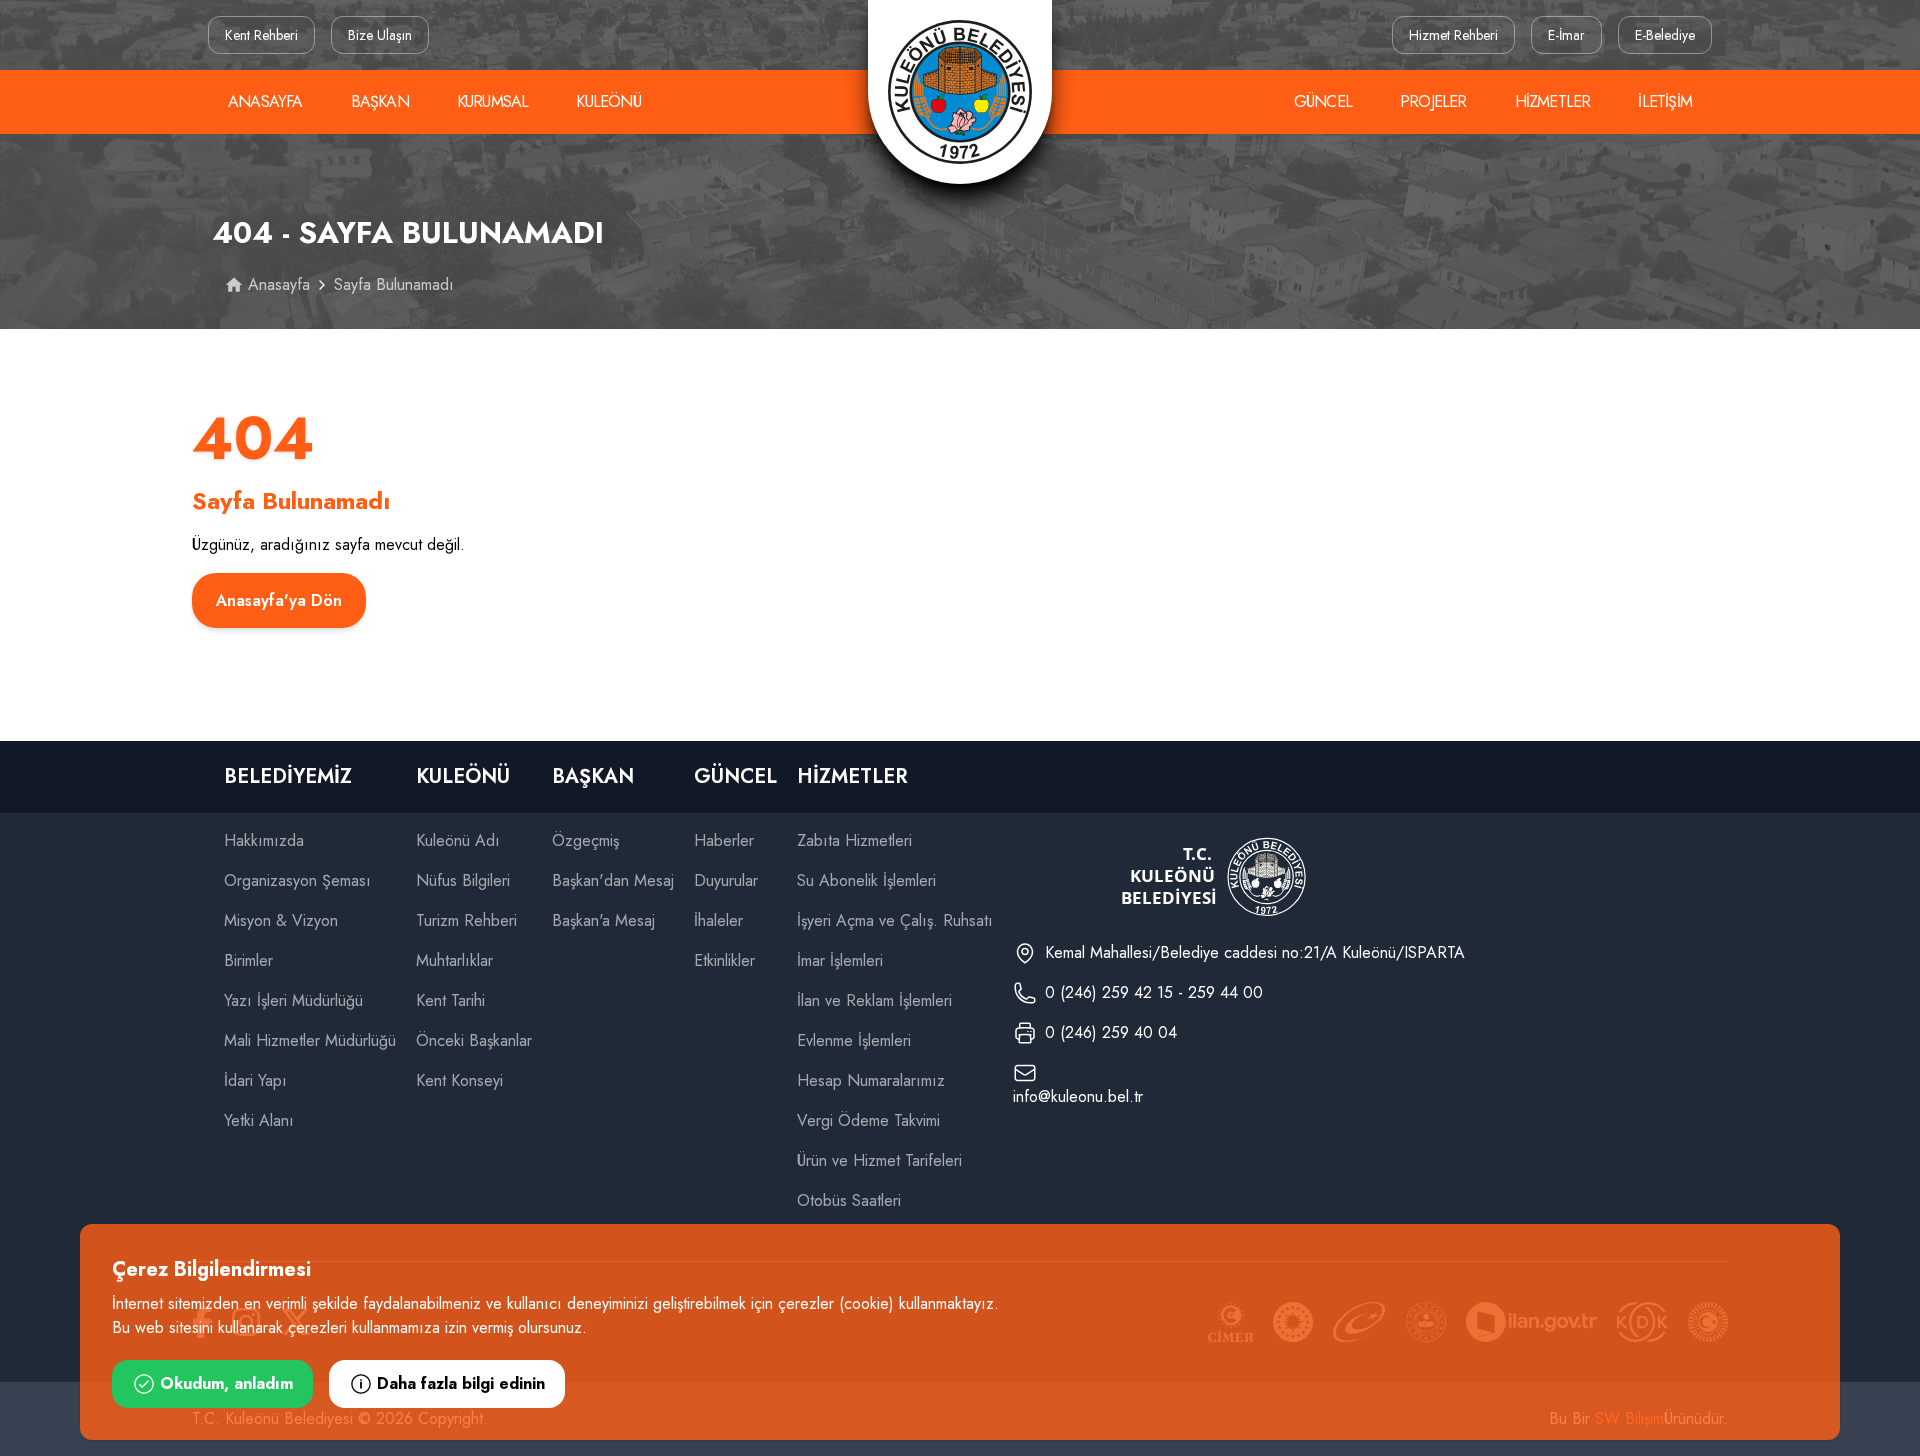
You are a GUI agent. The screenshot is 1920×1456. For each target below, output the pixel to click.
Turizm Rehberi (466, 920)
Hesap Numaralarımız (871, 1080)
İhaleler (718, 920)
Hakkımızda (264, 840)
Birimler (248, 960)
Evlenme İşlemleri (854, 1040)
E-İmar (1566, 35)
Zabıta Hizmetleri (854, 840)
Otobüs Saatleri (849, 1200)
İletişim (1665, 101)
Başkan (380, 101)
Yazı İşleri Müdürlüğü (293, 1000)
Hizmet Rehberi (1453, 35)
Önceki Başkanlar (474, 1040)
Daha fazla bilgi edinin (461, 1383)
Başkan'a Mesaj (603, 920)
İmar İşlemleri (840, 960)
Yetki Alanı (259, 1120)
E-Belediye (1665, 35)
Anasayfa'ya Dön (279, 600)
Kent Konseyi (459, 1080)
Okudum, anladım (226, 1383)
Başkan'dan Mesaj (613, 880)
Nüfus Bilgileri (463, 880)
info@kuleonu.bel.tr (1078, 1096)
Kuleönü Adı (458, 840)
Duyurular (726, 880)
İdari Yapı (255, 1080)
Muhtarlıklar (454, 960)
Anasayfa (265, 101)
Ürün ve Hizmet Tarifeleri (879, 1160)
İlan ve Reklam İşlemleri (874, 1000)
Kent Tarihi (450, 1000)
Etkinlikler (724, 960)
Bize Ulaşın (380, 35)
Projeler (1433, 101)
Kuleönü (608, 101)
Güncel (1323, 101)
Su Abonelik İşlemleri (866, 880)
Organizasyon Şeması (297, 880)
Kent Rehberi (261, 35)
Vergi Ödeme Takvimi (868, 1120)
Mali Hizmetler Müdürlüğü (310, 1040)
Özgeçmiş (585, 840)
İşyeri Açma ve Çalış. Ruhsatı (895, 920)
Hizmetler (1553, 101)
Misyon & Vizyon (281, 920)
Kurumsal (493, 101)
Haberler (724, 840)
